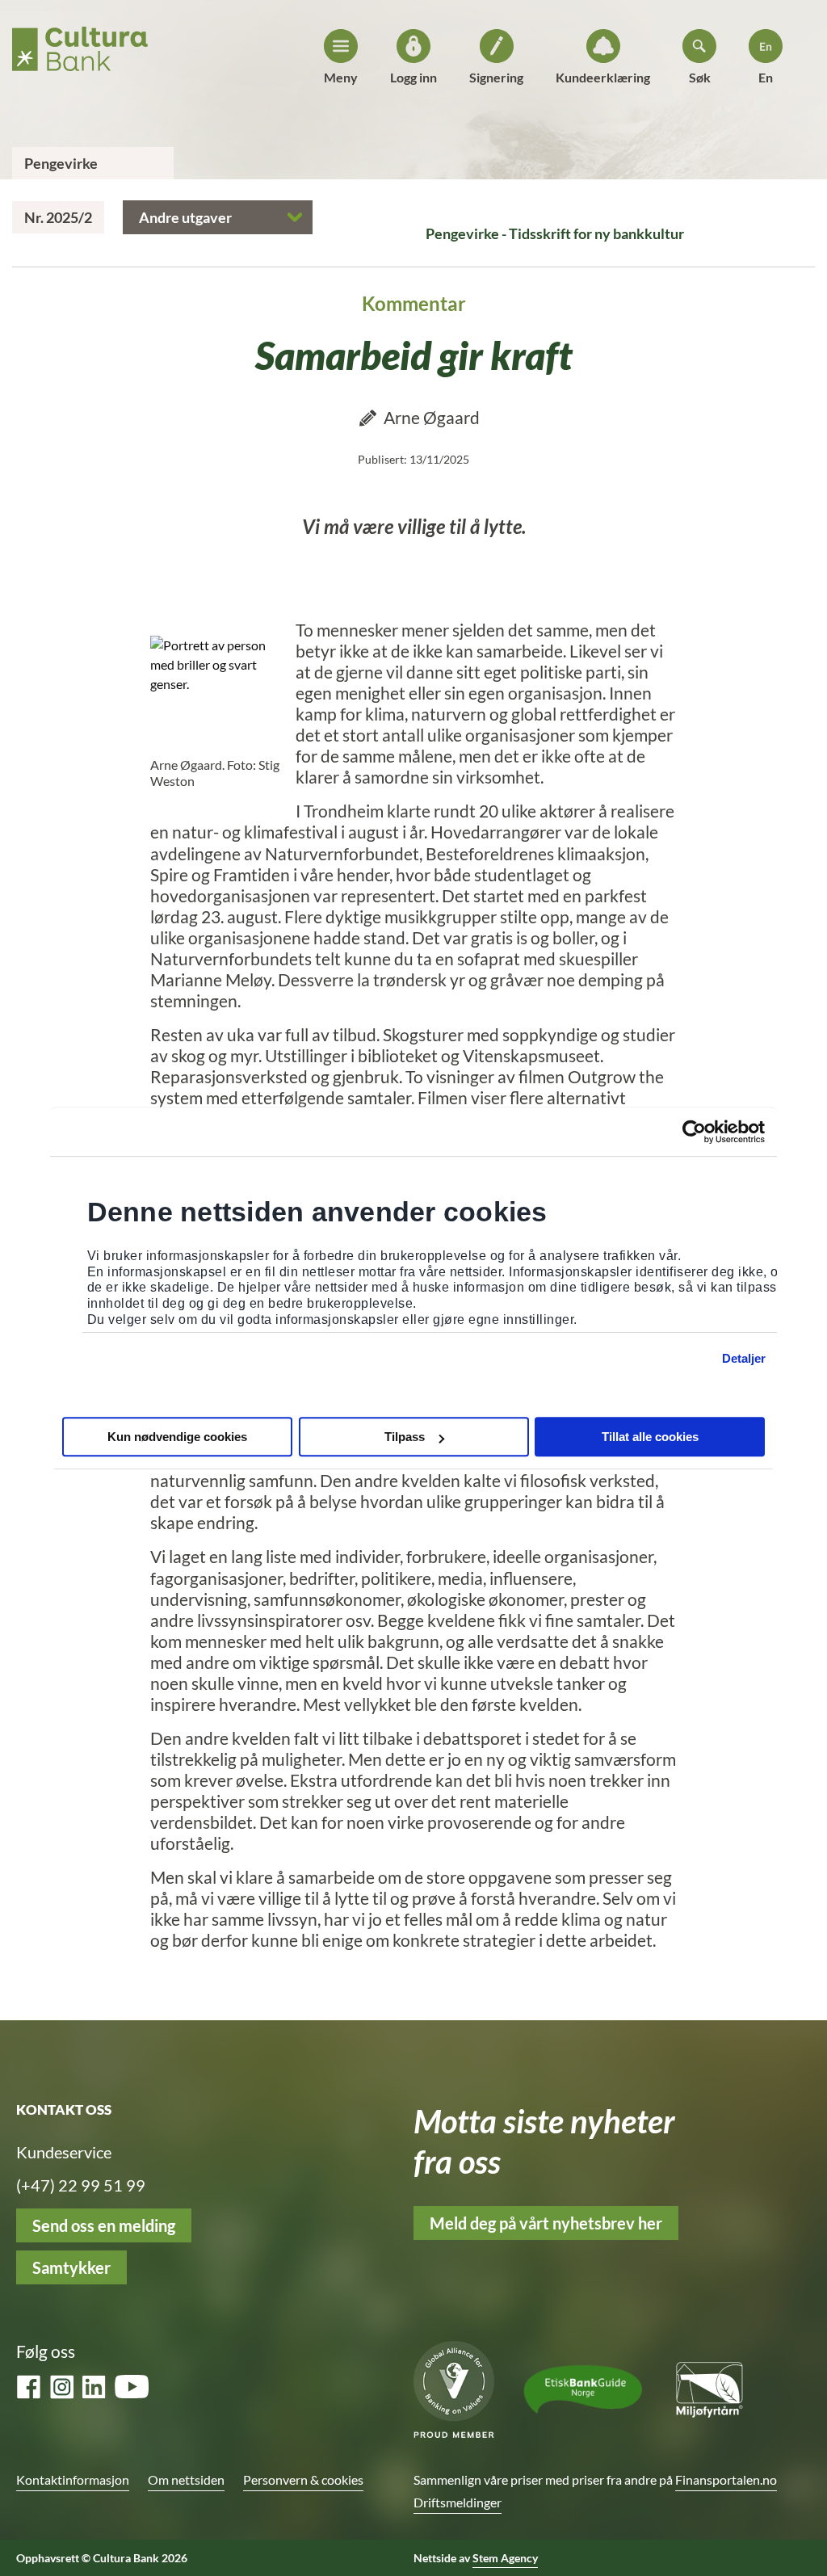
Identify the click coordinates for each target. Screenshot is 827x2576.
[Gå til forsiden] (80, 44)
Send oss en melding (104, 2225)
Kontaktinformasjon (73, 2479)
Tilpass (405, 1437)
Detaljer (744, 1358)
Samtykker (71, 2267)
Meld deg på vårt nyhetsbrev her (546, 2223)
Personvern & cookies (303, 2479)
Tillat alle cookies (650, 1437)
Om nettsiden (186, 2479)
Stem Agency (505, 2558)
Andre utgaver (185, 217)
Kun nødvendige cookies (177, 1437)
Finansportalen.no (726, 2479)
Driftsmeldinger (458, 2502)
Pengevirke (61, 163)
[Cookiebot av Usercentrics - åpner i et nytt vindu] (694, 1132)
